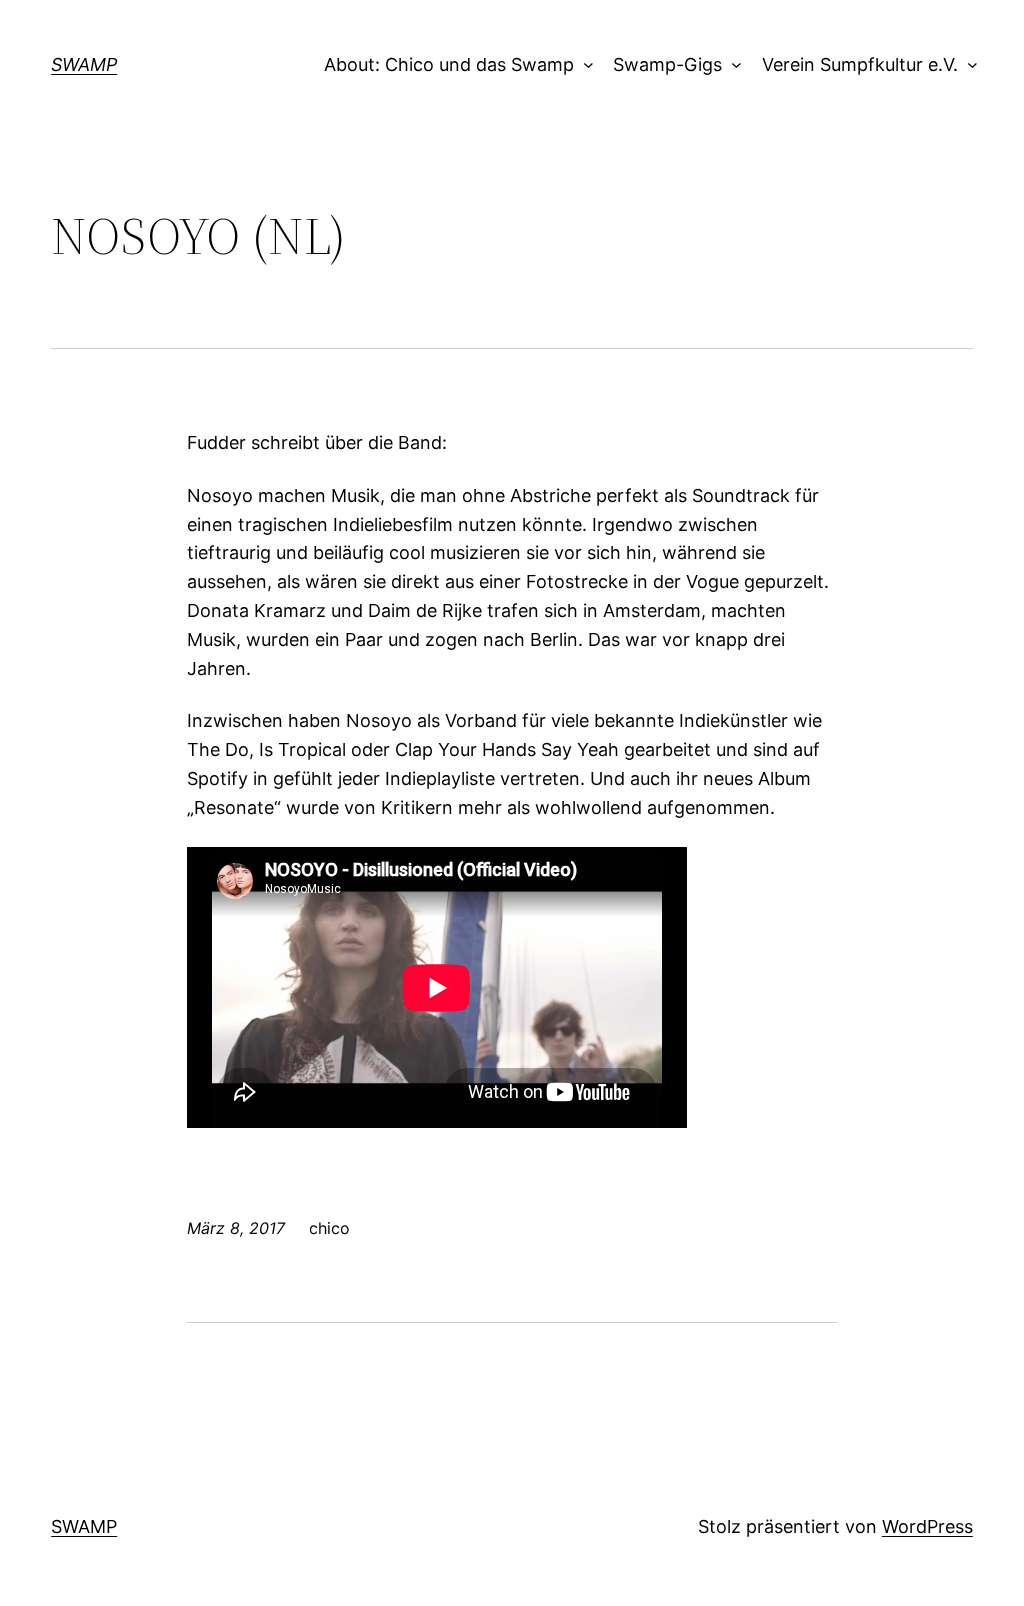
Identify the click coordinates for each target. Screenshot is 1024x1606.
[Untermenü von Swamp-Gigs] (732, 65)
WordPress (927, 1526)
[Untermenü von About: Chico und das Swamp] (583, 65)
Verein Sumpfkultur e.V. (860, 64)
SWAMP (84, 64)
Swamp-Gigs (667, 64)
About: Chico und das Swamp (449, 64)
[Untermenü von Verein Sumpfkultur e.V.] (967, 65)
